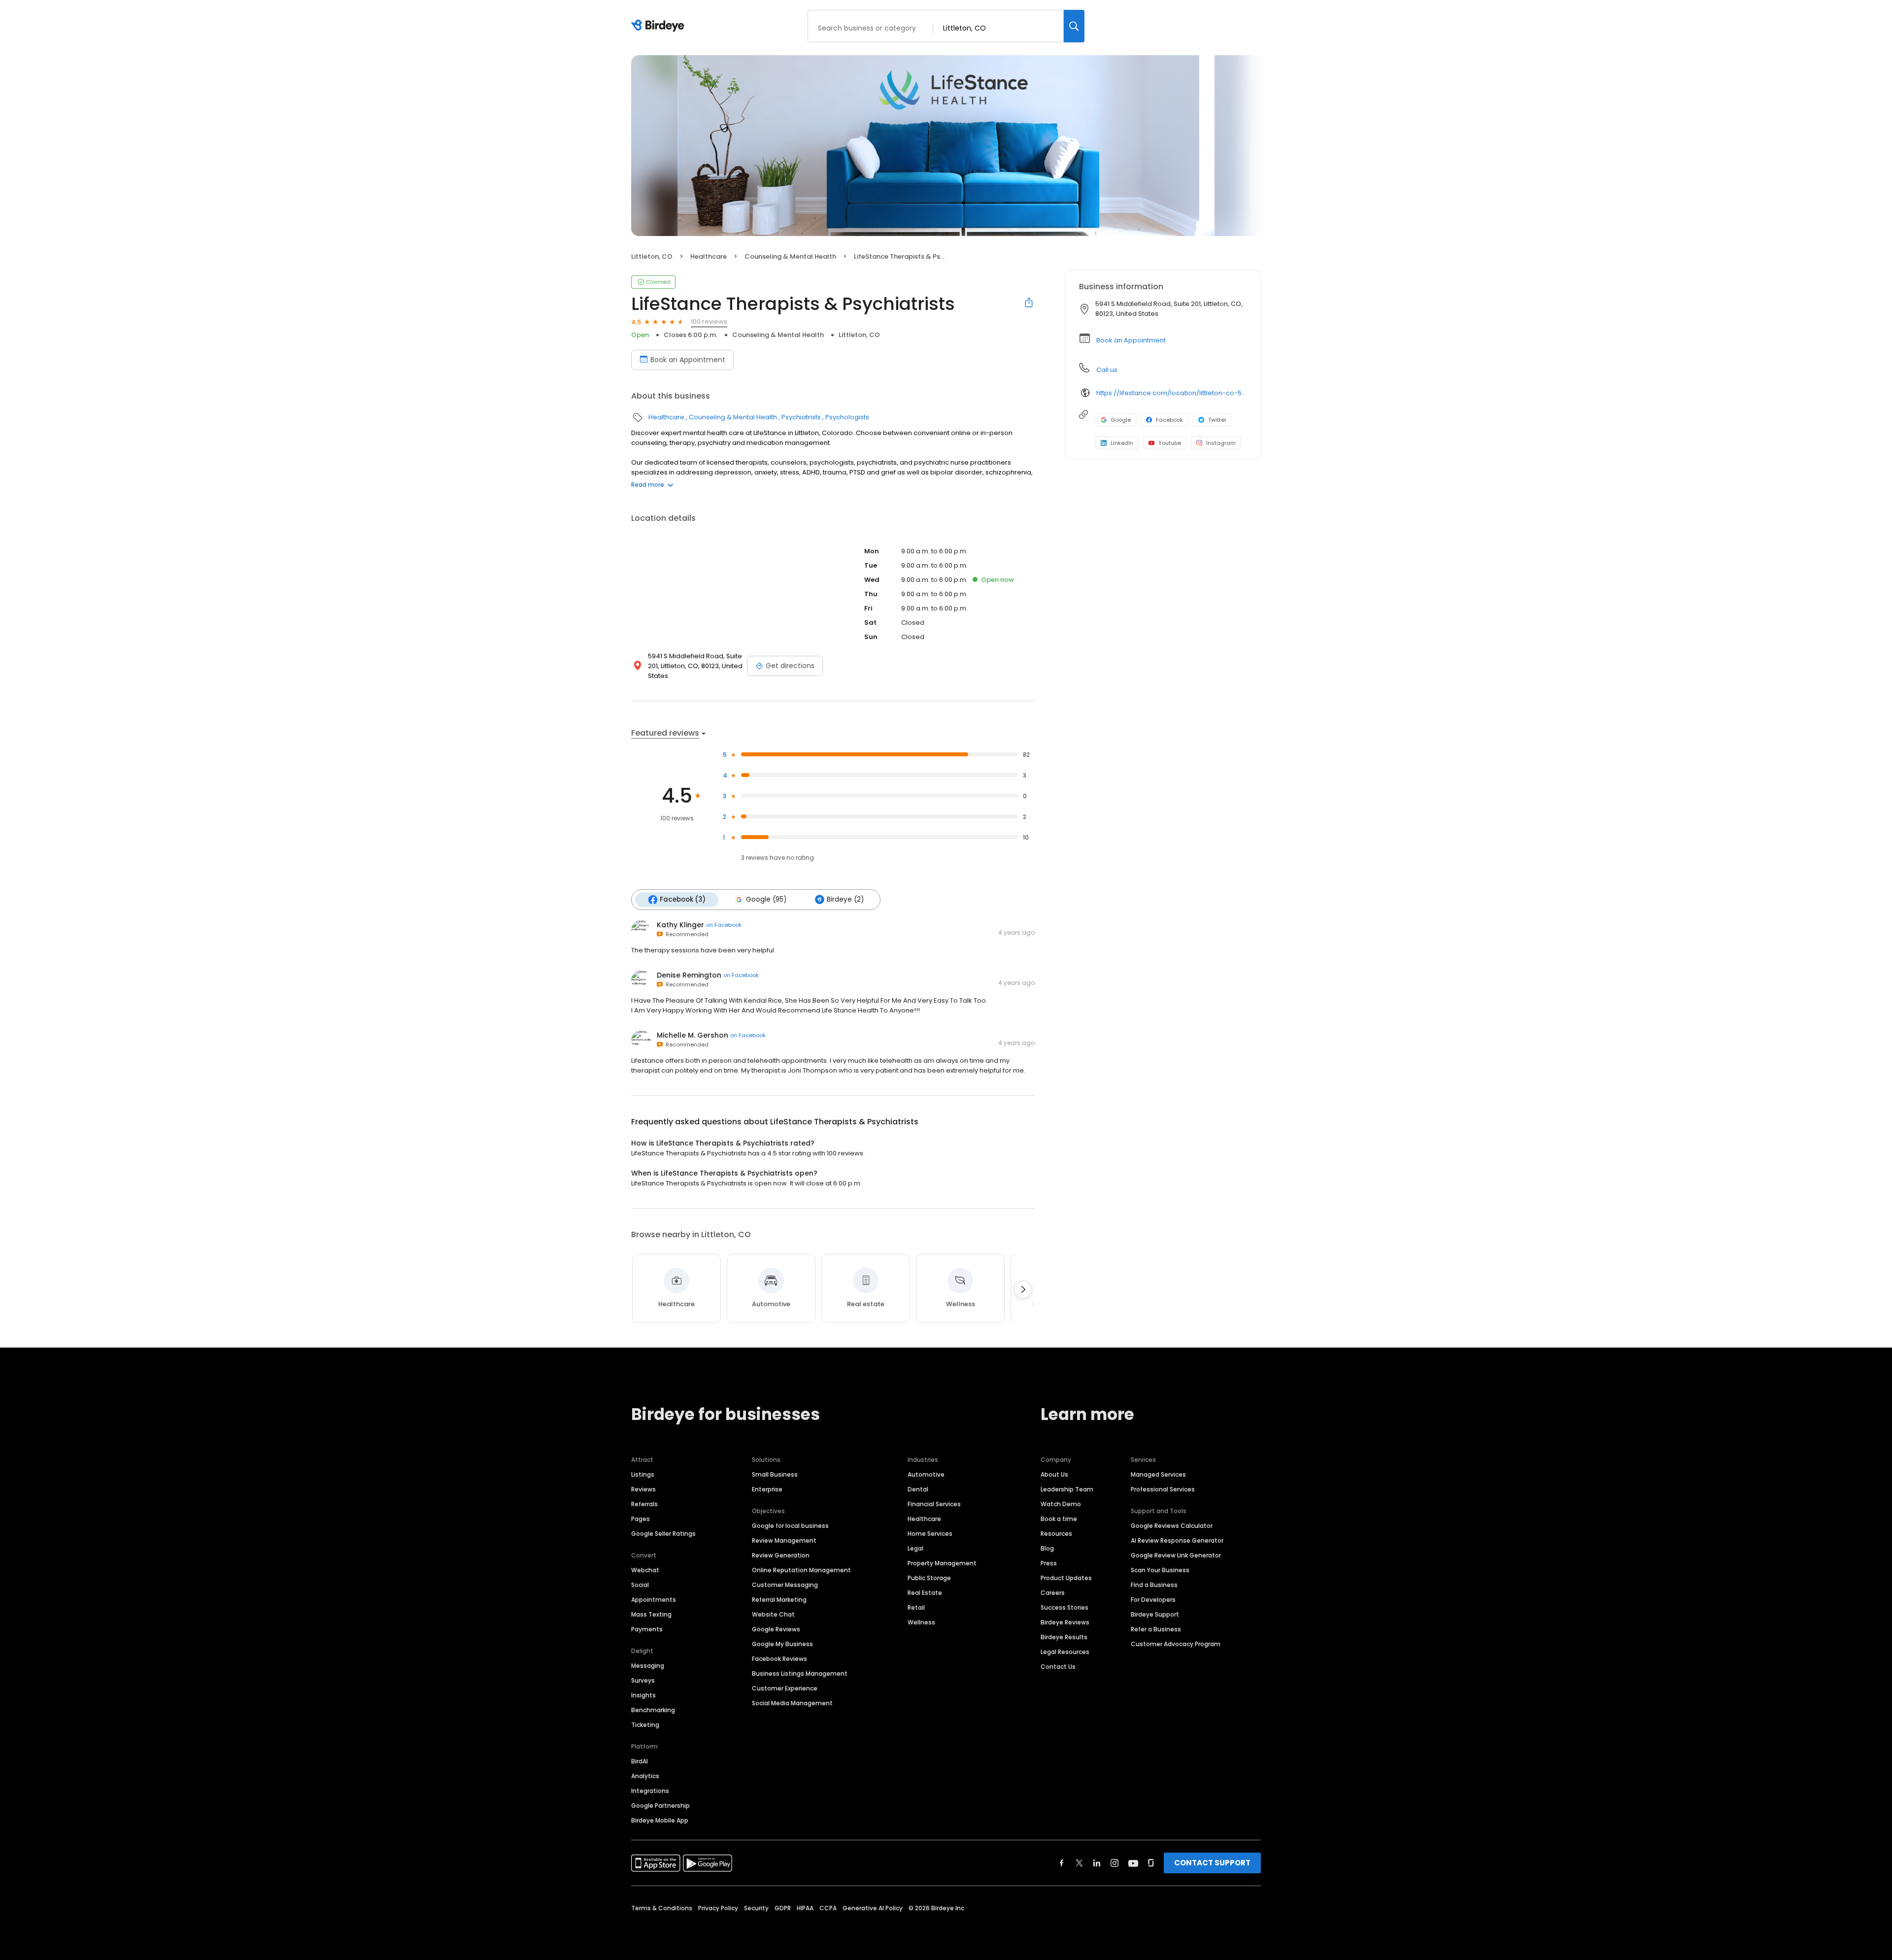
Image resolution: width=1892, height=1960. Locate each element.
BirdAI (640, 1761)
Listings (643, 1474)
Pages (641, 1519)
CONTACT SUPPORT (1212, 1863)
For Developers (1153, 1600)
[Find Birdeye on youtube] (1133, 1863)
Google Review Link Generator (1176, 1555)
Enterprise (767, 1489)
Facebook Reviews (779, 1659)
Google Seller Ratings (663, 1534)
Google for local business (790, 1526)
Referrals (644, 1504)
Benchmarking (653, 1710)
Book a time (1059, 1519)
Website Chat (773, 1614)
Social (640, 1585)
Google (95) (766, 899)
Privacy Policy (718, 1908)
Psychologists (847, 417)
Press (1049, 1563)
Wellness (921, 1622)
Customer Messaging (785, 1585)
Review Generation (781, 1555)
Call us (1107, 370)
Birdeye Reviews (1065, 1622)
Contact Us (1058, 1667)
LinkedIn (1122, 443)
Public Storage (929, 1578)
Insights (643, 1695)
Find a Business (1154, 1585)
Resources (1056, 1534)
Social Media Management (792, 1703)
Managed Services (1158, 1474)
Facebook (1169, 420)
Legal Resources (1065, 1652)
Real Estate (925, 1593)
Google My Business (782, 1644)
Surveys (643, 1680)
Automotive (926, 1474)
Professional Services (1163, 1489)
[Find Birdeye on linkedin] (1097, 1863)
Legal (915, 1548)
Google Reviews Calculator (1172, 1526)
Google (1121, 420)
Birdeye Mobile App (660, 1820)
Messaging (648, 1666)
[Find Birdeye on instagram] (1115, 1863)
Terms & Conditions (662, 1908)
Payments (647, 1629)
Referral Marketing (779, 1600)
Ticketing (645, 1725)
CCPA (828, 1908)
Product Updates (1066, 1578)
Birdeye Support (1155, 1614)
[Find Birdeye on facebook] (1062, 1863)
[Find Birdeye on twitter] (1079, 1863)
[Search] (1074, 26)
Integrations (650, 1791)
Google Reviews (776, 1629)
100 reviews (709, 321)
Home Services (930, 1534)
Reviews (643, 1489)
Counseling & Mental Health (790, 256)
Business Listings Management (800, 1673)
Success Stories (1064, 1607)
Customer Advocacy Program (1176, 1644)
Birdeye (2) (845, 899)
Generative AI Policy (873, 1908)
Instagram (1221, 443)
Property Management (942, 1563)
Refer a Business (1156, 1629)
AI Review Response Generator (1177, 1540)
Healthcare (709, 256)
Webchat (645, 1570)
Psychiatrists (801, 417)
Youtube (1170, 443)
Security (756, 1908)
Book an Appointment (688, 360)
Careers (1053, 1593)
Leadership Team (1067, 1489)
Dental (918, 1489)
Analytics (645, 1776)
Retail (916, 1607)
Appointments (654, 1600)
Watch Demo (1061, 1504)
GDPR (783, 1908)
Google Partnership (660, 1806)
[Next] (1023, 1289)
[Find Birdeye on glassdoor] (1151, 1863)
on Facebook (724, 925)
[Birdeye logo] (659, 26)
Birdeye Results (1064, 1637)
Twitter (1217, 420)
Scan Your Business (1160, 1570)
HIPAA (805, 1908)
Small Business (775, 1474)
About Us (1054, 1474)
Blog (1047, 1548)
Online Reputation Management (801, 1570)
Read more (648, 485)
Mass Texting (651, 1614)
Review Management (784, 1540)
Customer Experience (785, 1688)
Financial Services (934, 1504)
